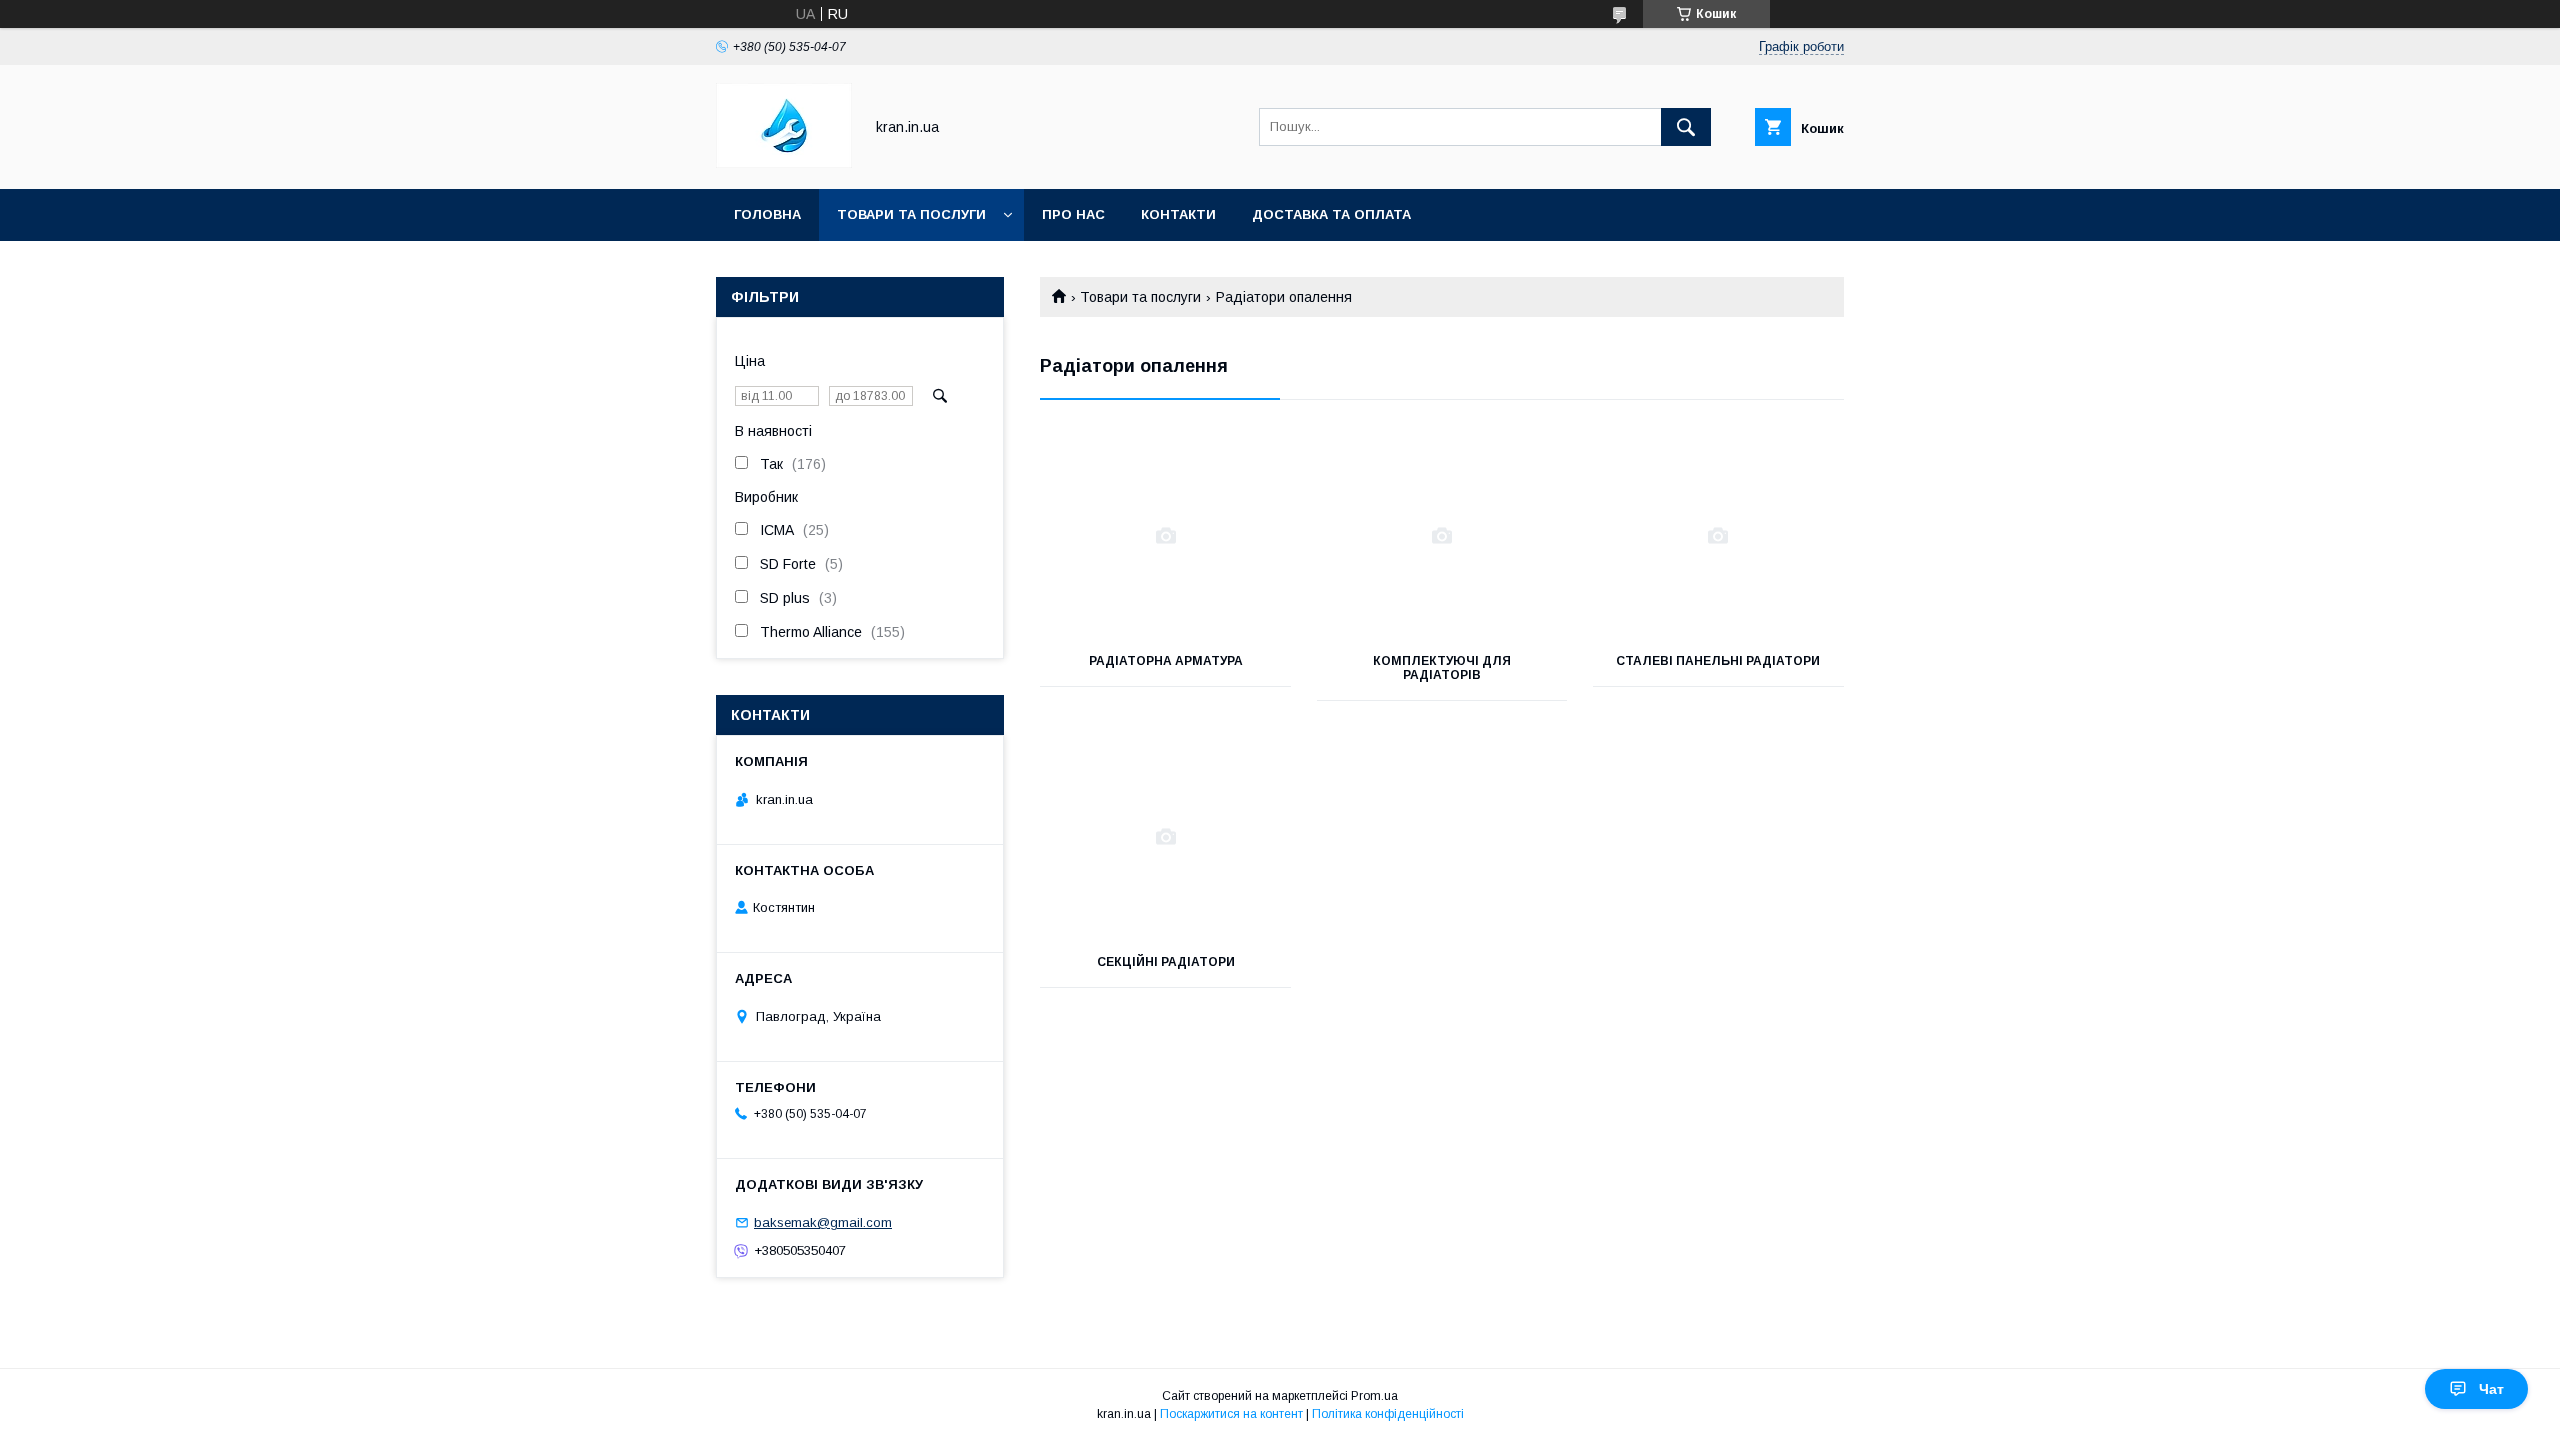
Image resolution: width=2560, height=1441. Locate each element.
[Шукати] (1686, 127)
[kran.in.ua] (784, 163)
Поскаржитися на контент (1231, 1414)
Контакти (1178, 214)
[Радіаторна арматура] (1165, 536)
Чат (2491, 1389)
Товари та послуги (911, 214)
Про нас (1073, 214)
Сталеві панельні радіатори (1718, 661)
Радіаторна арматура (1166, 661)
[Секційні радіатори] (1165, 837)
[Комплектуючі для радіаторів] (1442, 536)
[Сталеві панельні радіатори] (1718, 536)
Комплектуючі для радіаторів (1442, 668)
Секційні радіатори (1166, 962)
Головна (767, 214)
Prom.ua (1374, 1396)
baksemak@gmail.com (823, 1222)
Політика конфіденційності (1388, 1414)
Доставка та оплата (1331, 214)
